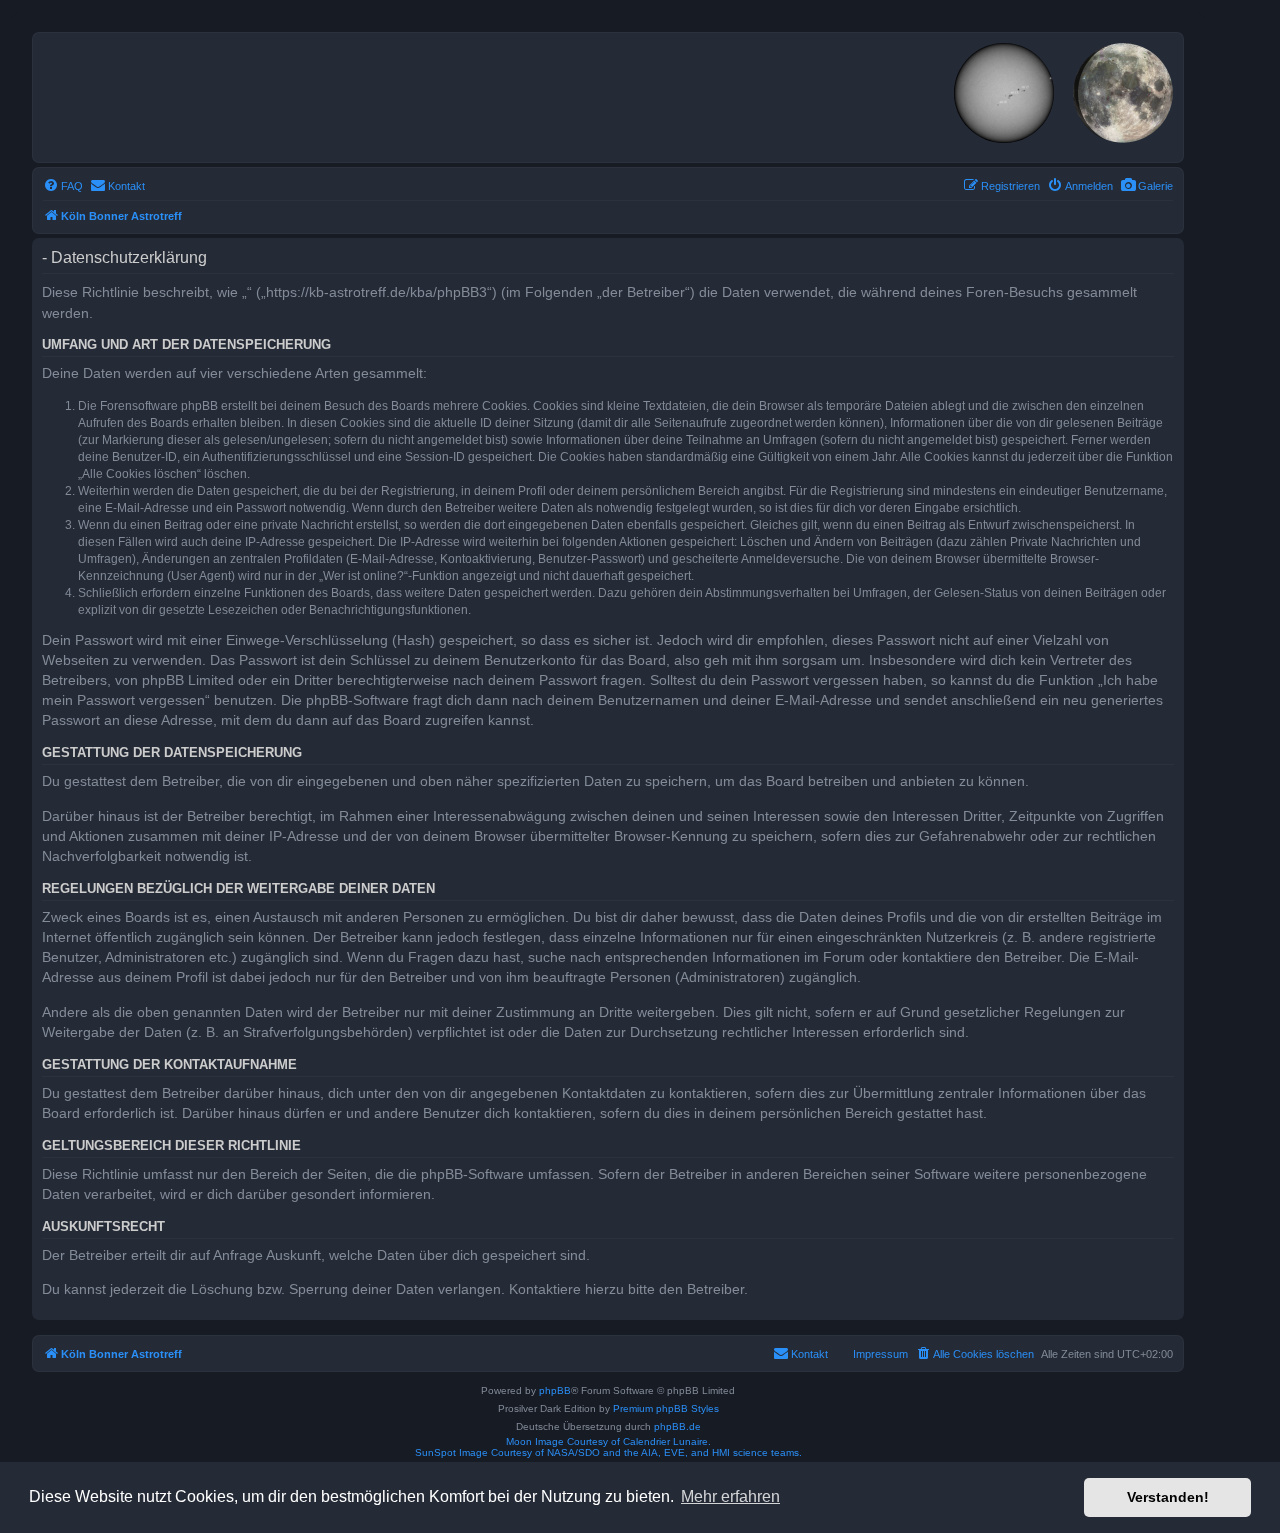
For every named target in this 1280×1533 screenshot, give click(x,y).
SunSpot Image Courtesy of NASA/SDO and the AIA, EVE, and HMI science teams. (608, 1452)
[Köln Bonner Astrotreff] (299, 94)
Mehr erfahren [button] (730, 1496)
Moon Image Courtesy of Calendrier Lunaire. (608, 1441)
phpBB (555, 1390)
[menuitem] (1146, 186)
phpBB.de (677, 1426)
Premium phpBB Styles (666, 1408)
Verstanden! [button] (1168, 1497)
